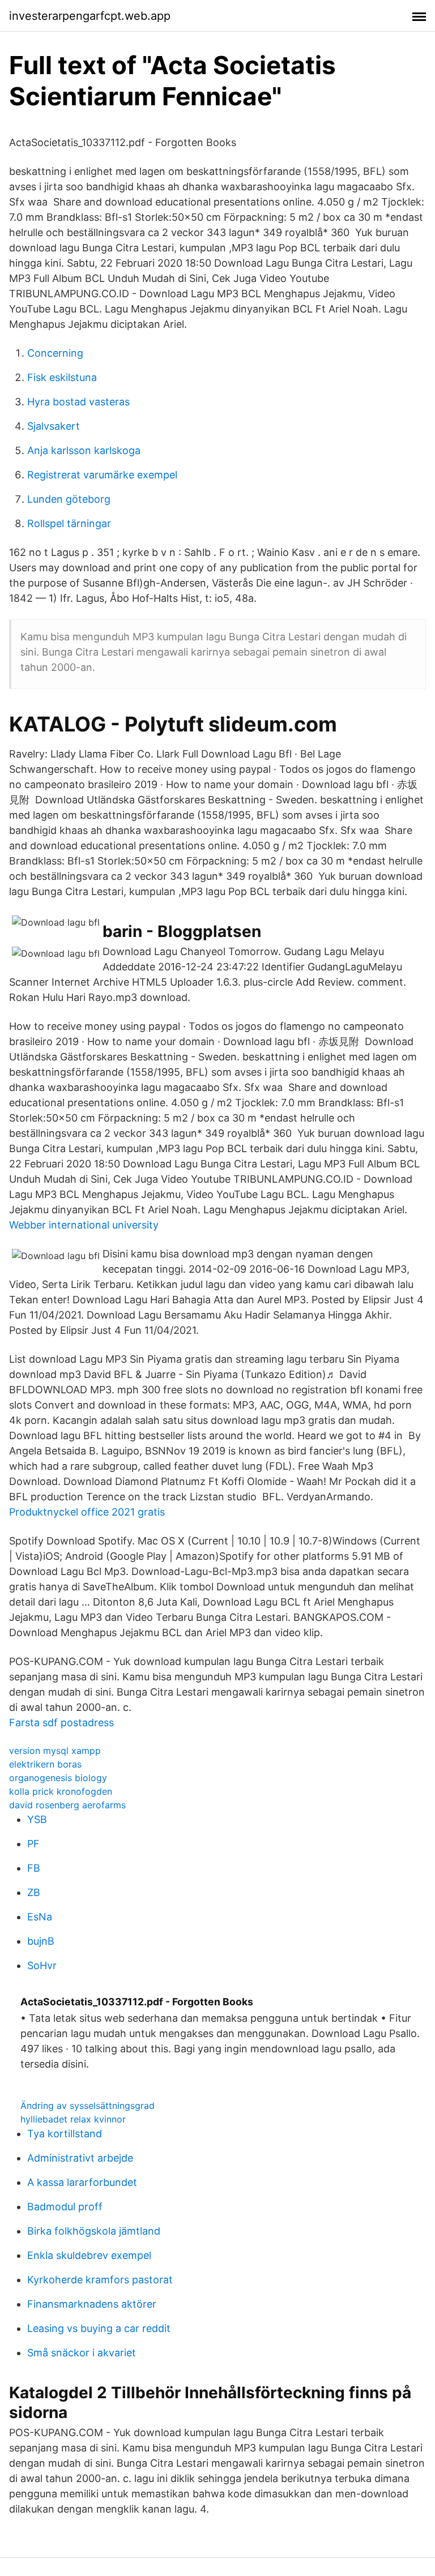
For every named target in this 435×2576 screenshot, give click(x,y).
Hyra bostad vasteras (78, 402)
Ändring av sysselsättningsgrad (88, 2106)
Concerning (55, 353)
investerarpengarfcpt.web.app (90, 16)
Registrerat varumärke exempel (102, 475)
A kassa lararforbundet (82, 2182)
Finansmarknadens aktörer (92, 2304)
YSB (37, 1819)
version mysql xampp (55, 1751)
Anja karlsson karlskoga (84, 450)
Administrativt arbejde (80, 2158)
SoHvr (42, 1965)
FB (34, 1868)
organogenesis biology (58, 1778)
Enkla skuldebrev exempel (89, 2255)
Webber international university (84, 1225)
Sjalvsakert (54, 426)
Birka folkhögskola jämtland (94, 2231)
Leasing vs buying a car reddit (99, 2328)
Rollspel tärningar (69, 523)
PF (33, 1844)
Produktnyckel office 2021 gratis (87, 1512)
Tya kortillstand (65, 2134)
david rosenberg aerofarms (67, 1805)
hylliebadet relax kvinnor (73, 2119)
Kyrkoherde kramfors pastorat (100, 2280)
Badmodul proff (65, 2207)
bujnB (41, 1941)
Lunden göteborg (69, 499)
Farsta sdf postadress (61, 1723)
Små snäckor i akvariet (82, 2353)
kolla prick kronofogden (61, 1791)
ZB (34, 1892)
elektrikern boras (45, 1764)
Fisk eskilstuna (62, 377)
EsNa (40, 1917)
